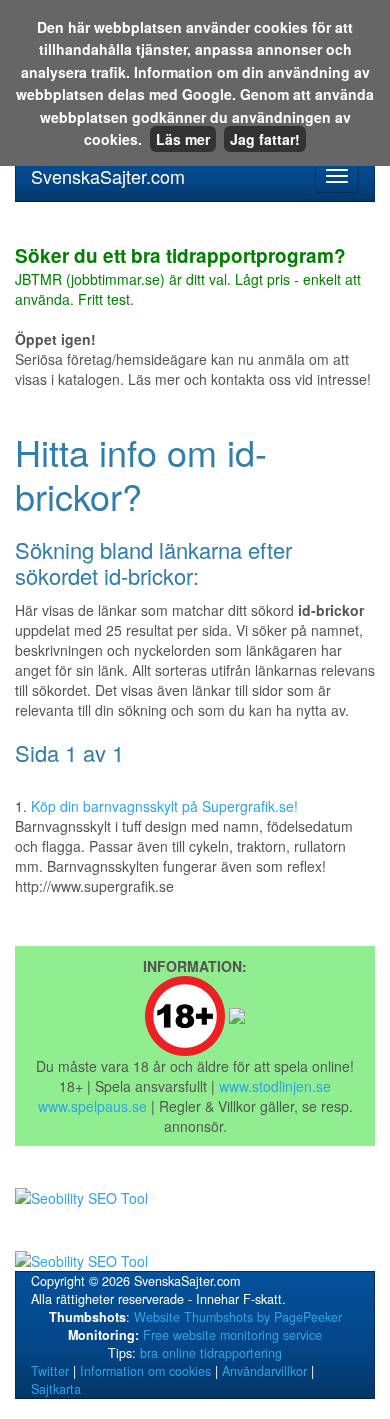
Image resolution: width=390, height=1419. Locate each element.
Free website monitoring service (232, 1335)
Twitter (50, 1371)
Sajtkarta (56, 1389)
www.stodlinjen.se (275, 1086)
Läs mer (183, 139)
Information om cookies (145, 1371)
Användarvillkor (264, 1371)
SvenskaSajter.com (108, 176)
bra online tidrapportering (211, 1353)
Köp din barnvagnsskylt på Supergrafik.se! (164, 806)
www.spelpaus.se (92, 1106)
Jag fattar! (265, 139)
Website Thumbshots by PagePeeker (238, 1317)
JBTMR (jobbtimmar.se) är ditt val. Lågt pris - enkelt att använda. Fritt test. (188, 278)
